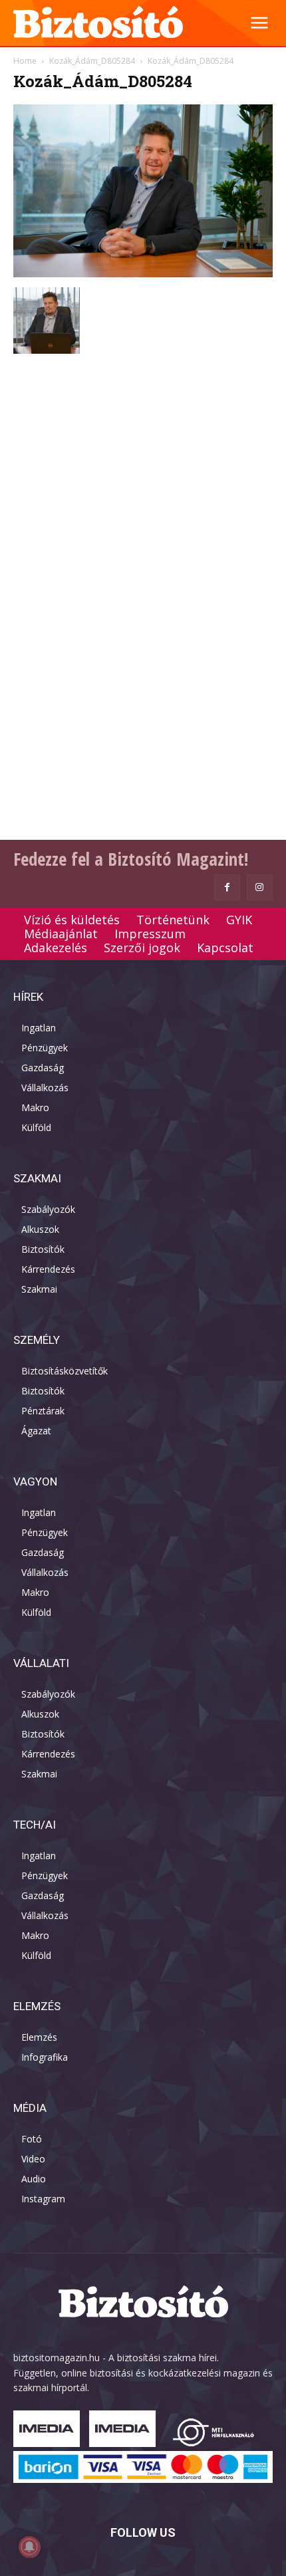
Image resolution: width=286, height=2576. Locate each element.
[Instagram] (260, 887)
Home (25, 61)
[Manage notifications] (29, 2547)
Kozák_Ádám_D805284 (92, 61)
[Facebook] (227, 887)
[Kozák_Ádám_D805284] (143, 274)
